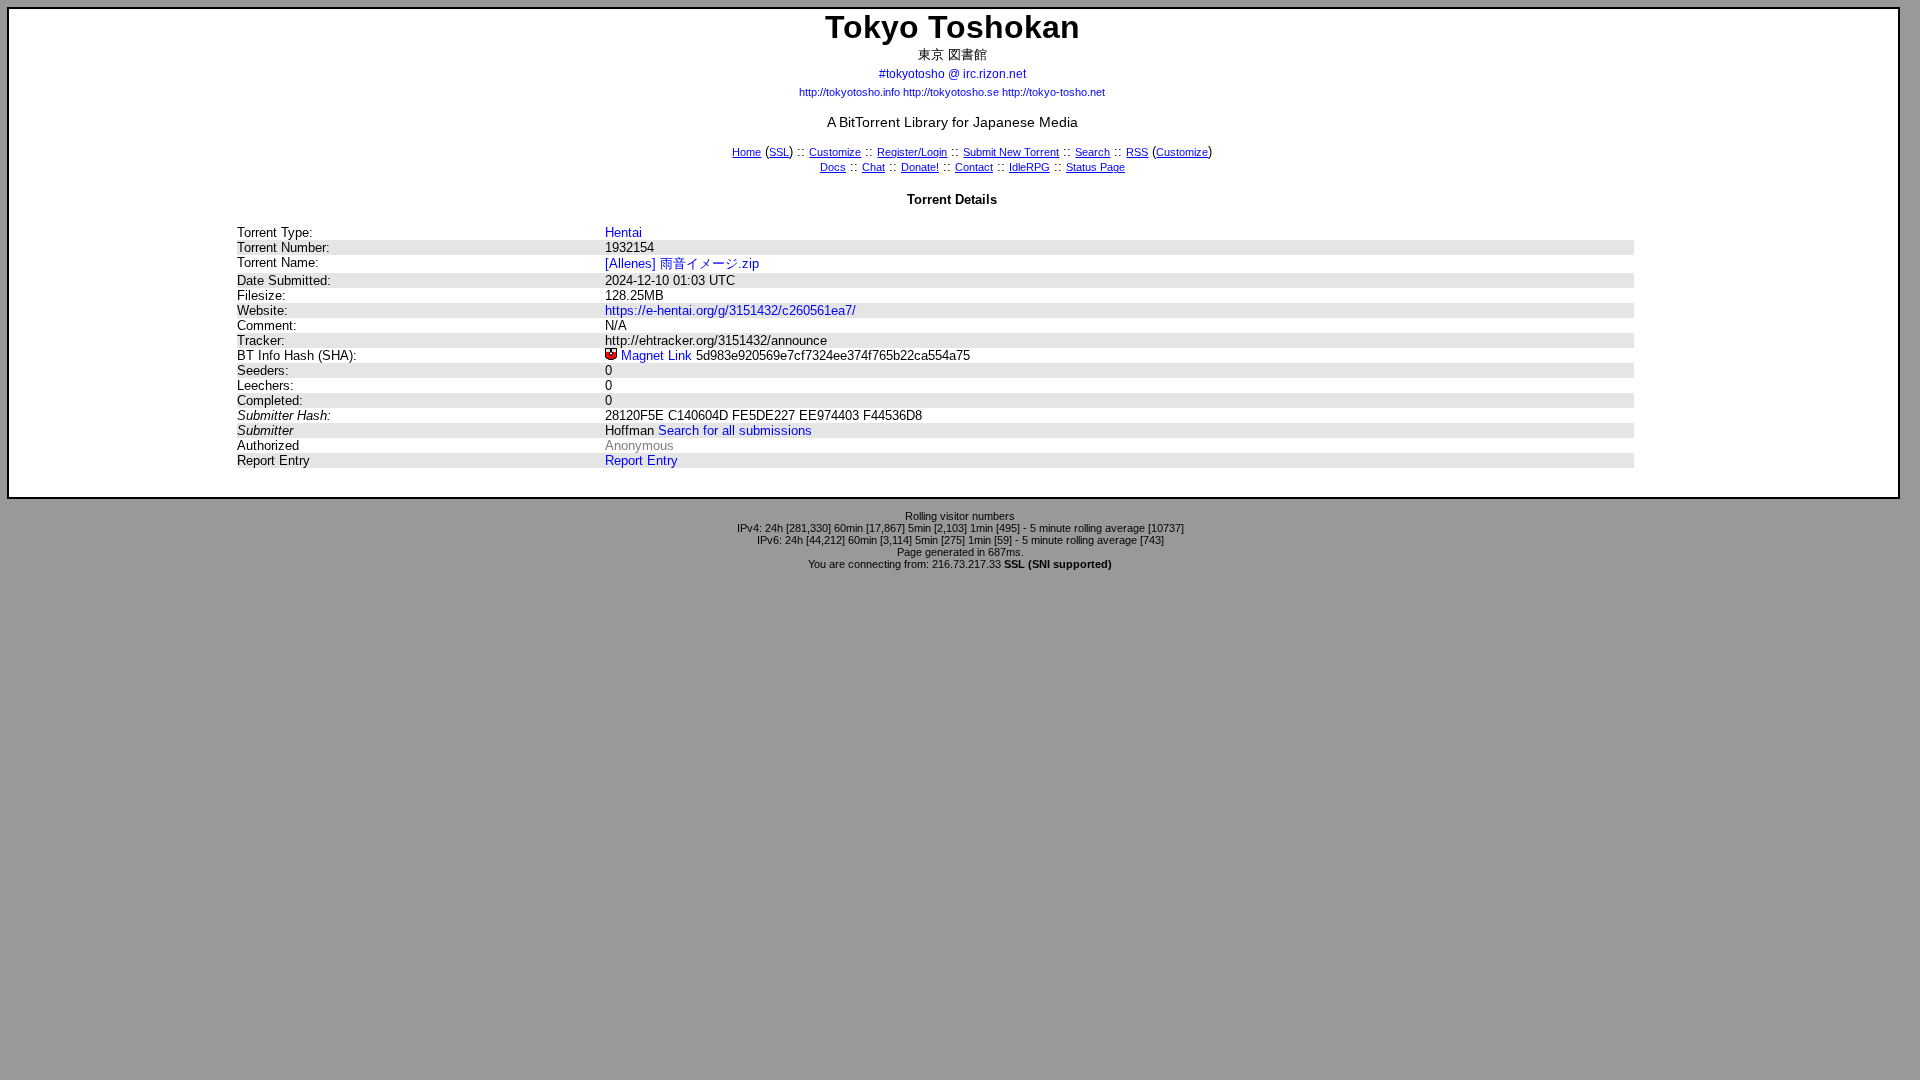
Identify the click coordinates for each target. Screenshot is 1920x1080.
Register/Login (912, 152)
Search (1092, 152)
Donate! (920, 167)
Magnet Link (654, 355)
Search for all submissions (735, 430)
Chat (873, 167)
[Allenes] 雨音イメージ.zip (682, 263)
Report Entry (641, 460)
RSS (1137, 152)
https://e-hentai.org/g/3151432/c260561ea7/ (730, 310)
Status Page (1095, 167)
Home (746, 152)
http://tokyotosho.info (849, 92)
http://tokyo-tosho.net (1053, 92)
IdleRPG (1029, 167)
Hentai (623, 232)
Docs (833, 167)
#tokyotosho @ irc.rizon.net (952, 74)
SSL (779, 152)
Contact (974, 167)
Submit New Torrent (1011, 152)
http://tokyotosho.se (951, 92)
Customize (835, 152)
